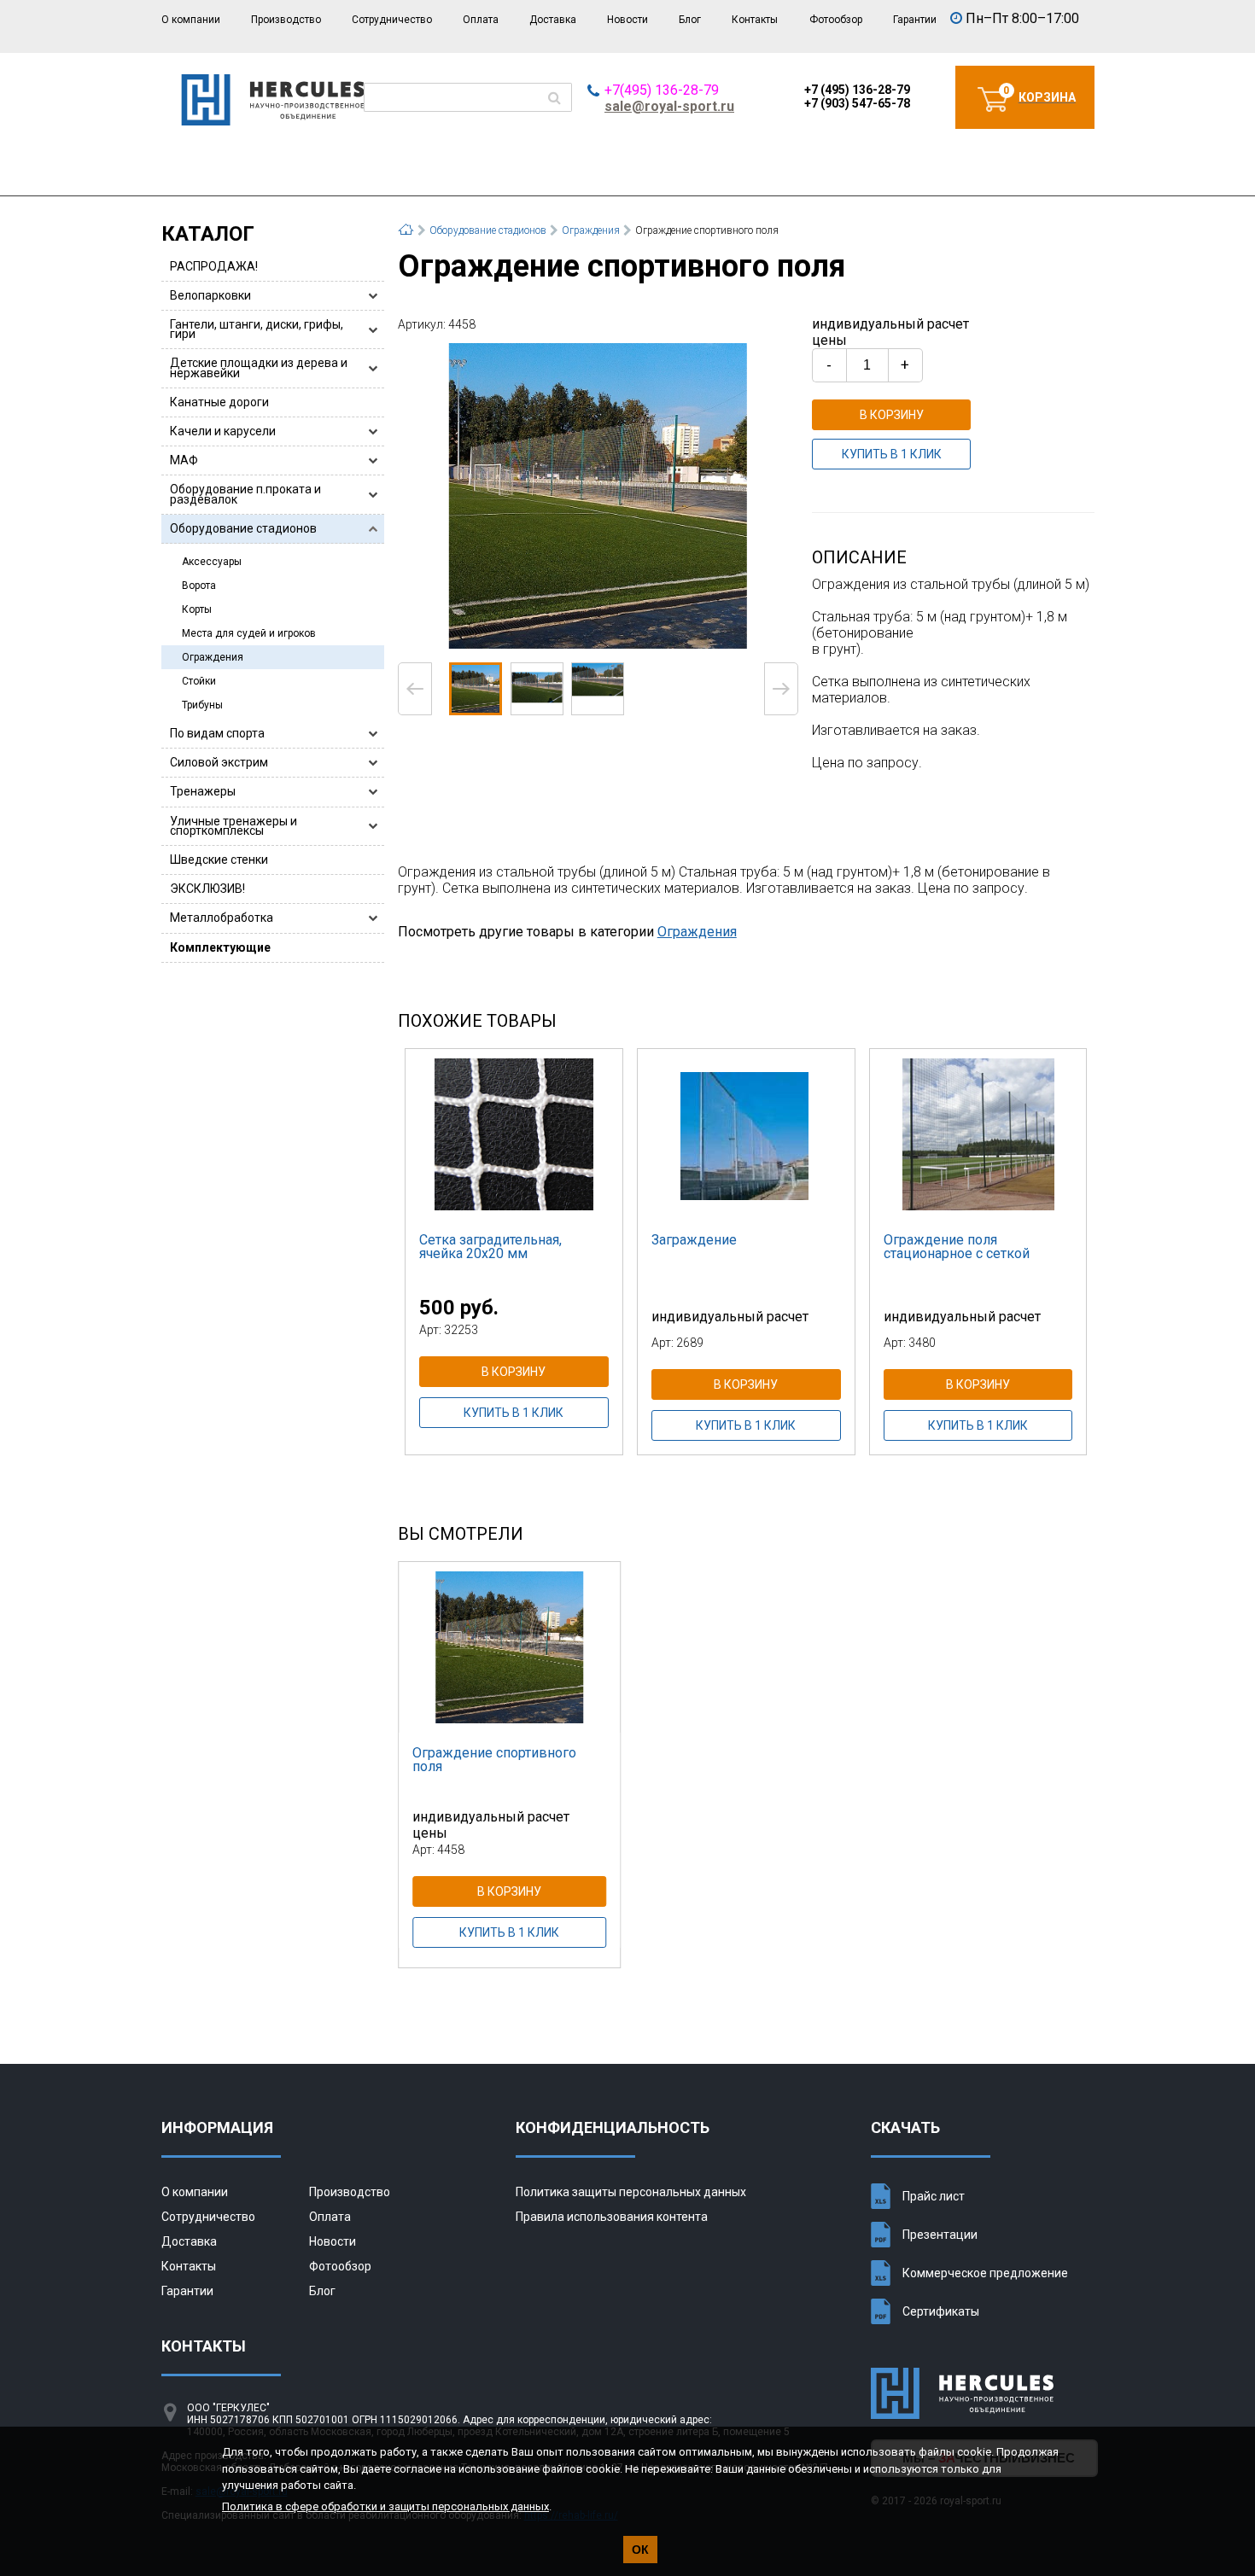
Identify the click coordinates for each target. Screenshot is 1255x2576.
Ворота (199, 586)
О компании (191, 20)
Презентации (940, 2235)
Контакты (755, 20)
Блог (690, 20)
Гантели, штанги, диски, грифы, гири (257, 329)
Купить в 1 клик (892, 454)
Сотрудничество (392, 20)
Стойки (199, 681)
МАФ (184, 460)
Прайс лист (934, 2196)
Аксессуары (212, 562)
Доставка (553, 20)
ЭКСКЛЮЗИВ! (207, 889)
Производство (286, 20)
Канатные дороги (219, 402)
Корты (197, 609)
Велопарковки (210, 295)
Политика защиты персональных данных (631, 2192)
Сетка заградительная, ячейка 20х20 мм (490, 1247)
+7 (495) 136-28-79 (857, 90)
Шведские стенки (219, 860)
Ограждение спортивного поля (494, 1760)
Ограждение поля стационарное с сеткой (957, 1247)
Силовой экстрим (219, 762)
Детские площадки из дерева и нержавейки (259, 367)
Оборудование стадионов (243, 528)
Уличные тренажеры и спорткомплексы (233, 826)
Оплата (481, 20)
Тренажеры (203, 791)
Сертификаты (941, 2311)
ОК (640, 2550)
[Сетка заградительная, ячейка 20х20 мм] (514, 1134)
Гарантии (915, 20)
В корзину (892, 415)
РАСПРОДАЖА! (214, 266)
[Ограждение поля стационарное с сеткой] (978, 1134)
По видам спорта (217, 733)
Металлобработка (222, 918)
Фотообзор (836, 20)
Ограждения (213, 657)
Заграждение (694, 1240)
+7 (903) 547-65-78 (857, 103)
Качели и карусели (223, 431)
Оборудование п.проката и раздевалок (245, 494)
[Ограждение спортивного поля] (598, 495)
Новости (627, 20)
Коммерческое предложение (985, 2273)
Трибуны (202, 705)
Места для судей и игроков (249, 633)
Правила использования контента (612, 2217)
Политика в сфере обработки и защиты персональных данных (385, 2506)
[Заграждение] (746, 1134)
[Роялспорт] (273, 121)
